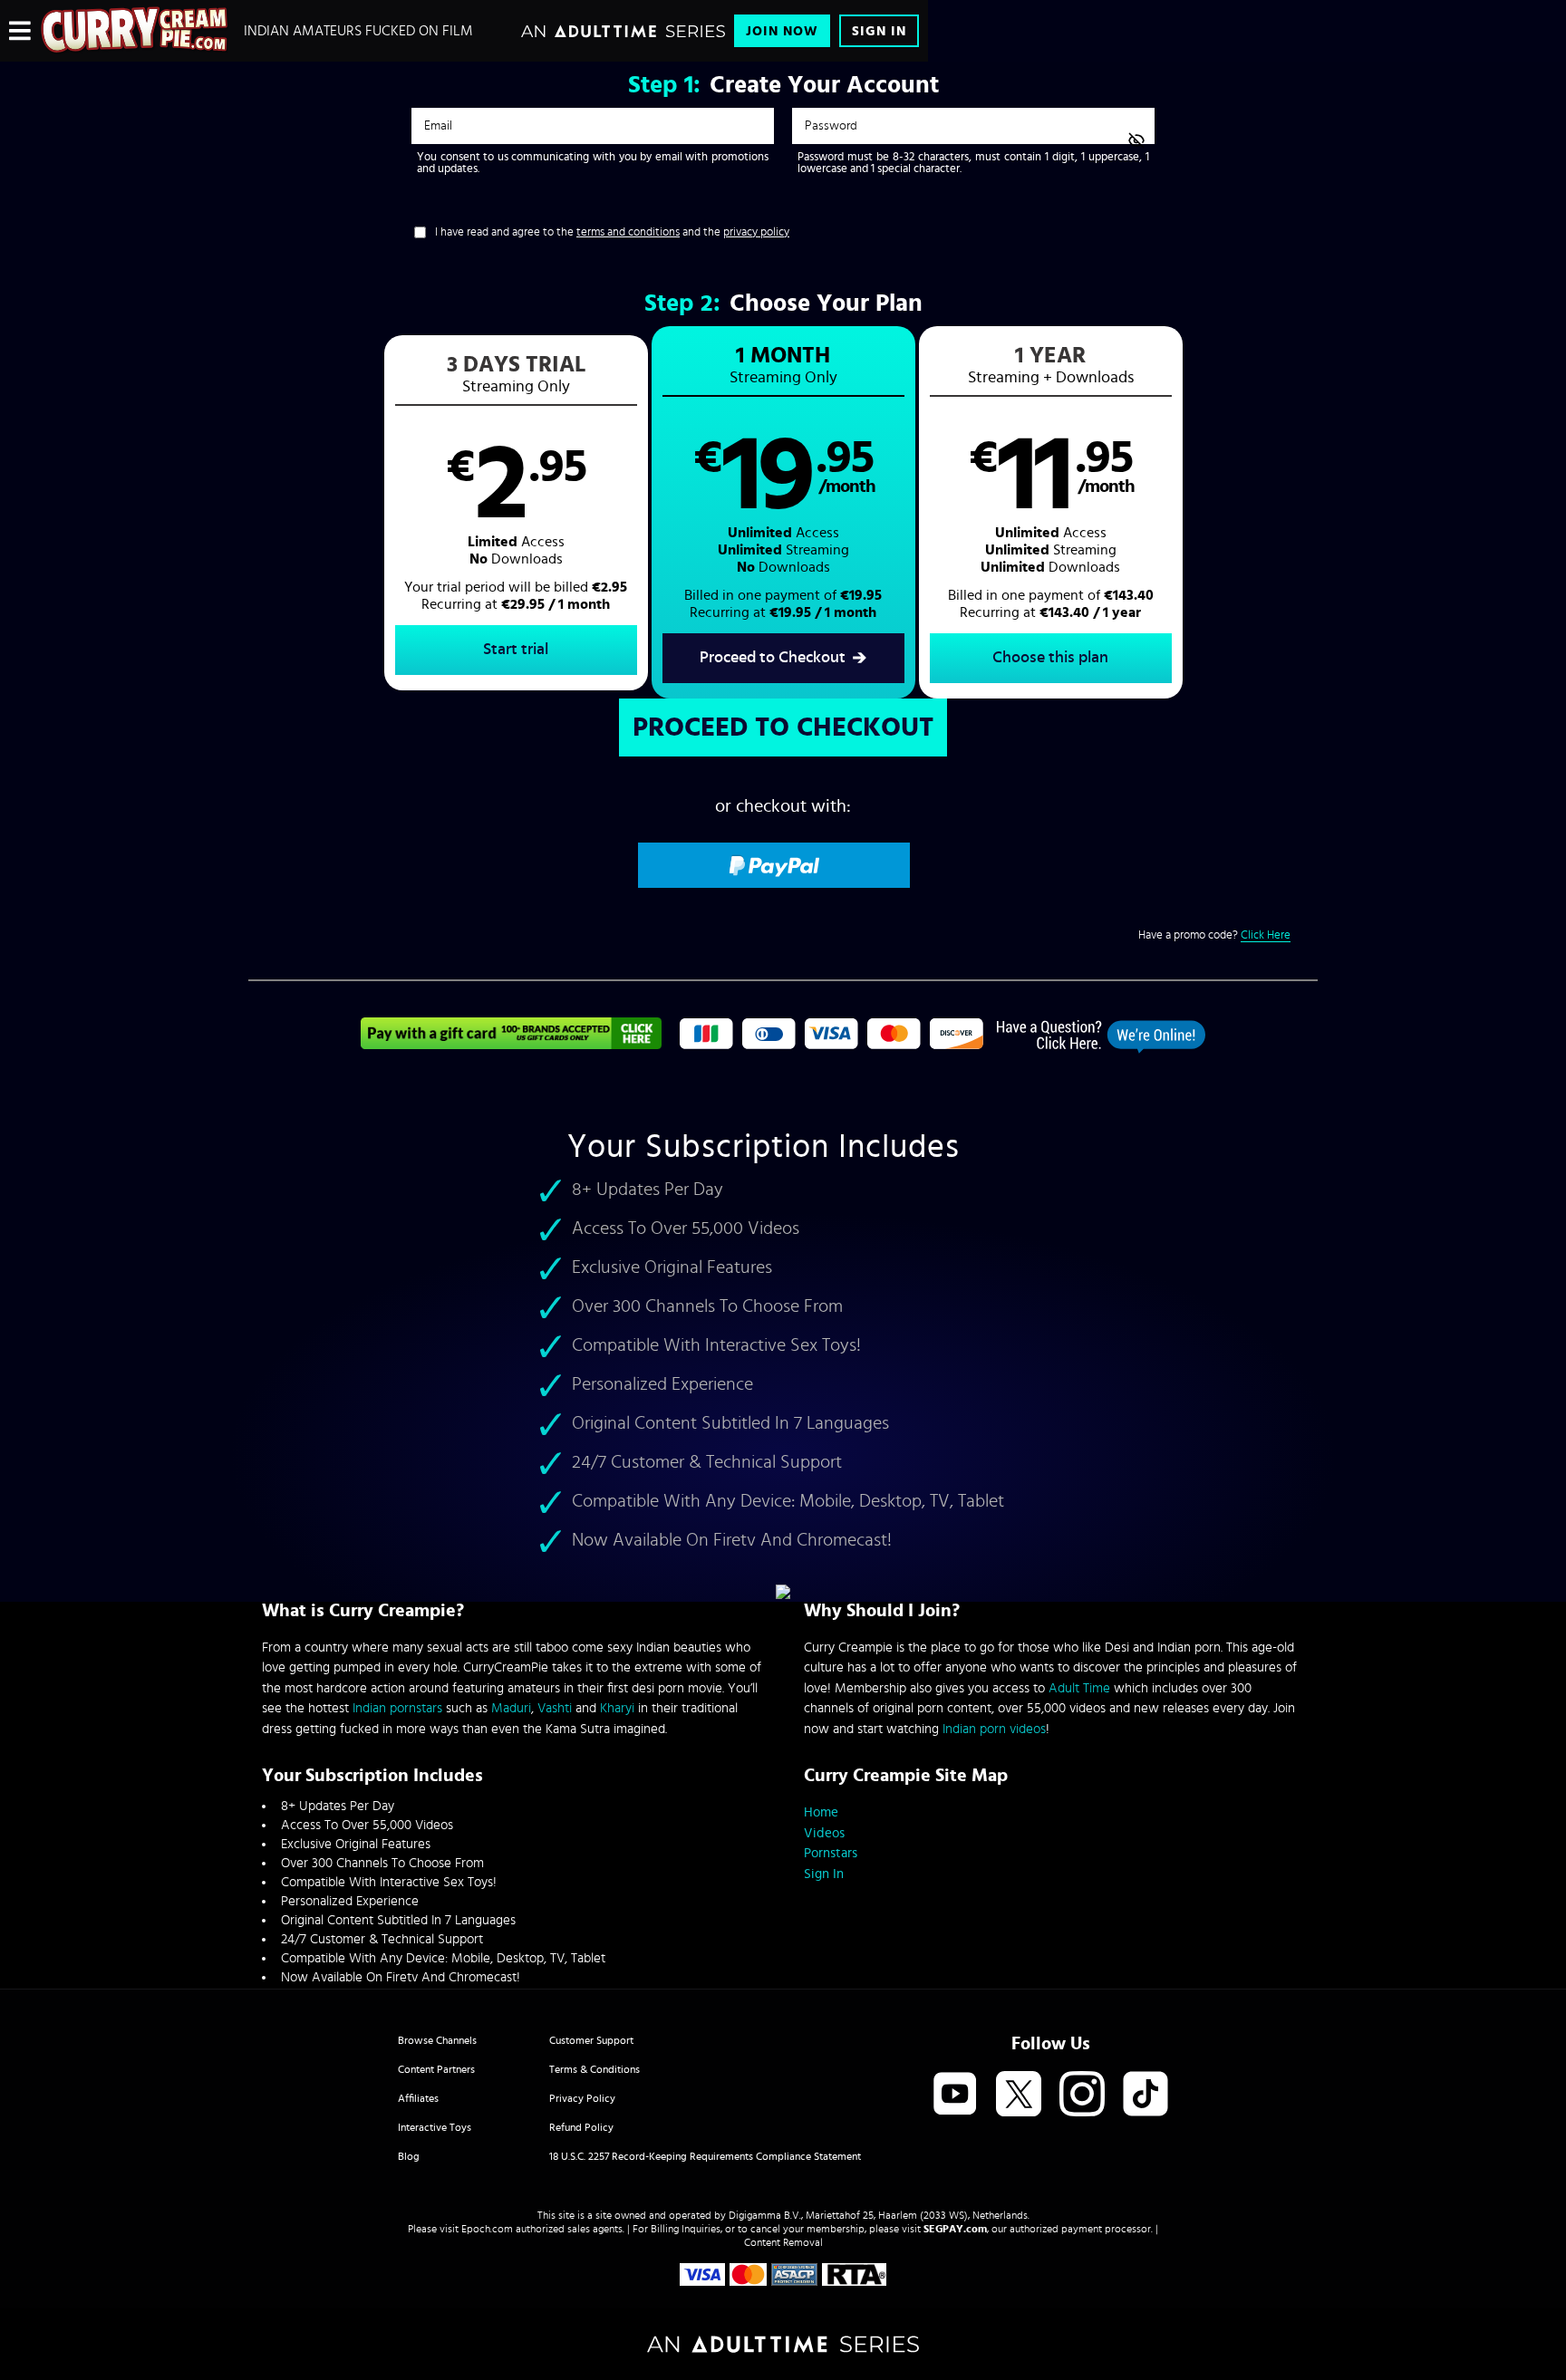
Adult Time (1079, 1688)
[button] (516, 513)
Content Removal (783, 2242)
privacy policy (756, 232)
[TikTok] (1145, 2095)
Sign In (879, 31)
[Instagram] (1082, 2095)
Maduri (511, 1708)
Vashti (555, 1708)
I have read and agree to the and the (612, 232)
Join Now (782, 31)
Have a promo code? (1214, 935)
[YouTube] (955, 2095)
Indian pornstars (397, 1708)
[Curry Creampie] (135, 31)
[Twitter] (1019, 2095)
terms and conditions (628, 232)
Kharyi (617, 1708)
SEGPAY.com (955, 2229)
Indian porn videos (994, 1729)
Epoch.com (487, 2229)
